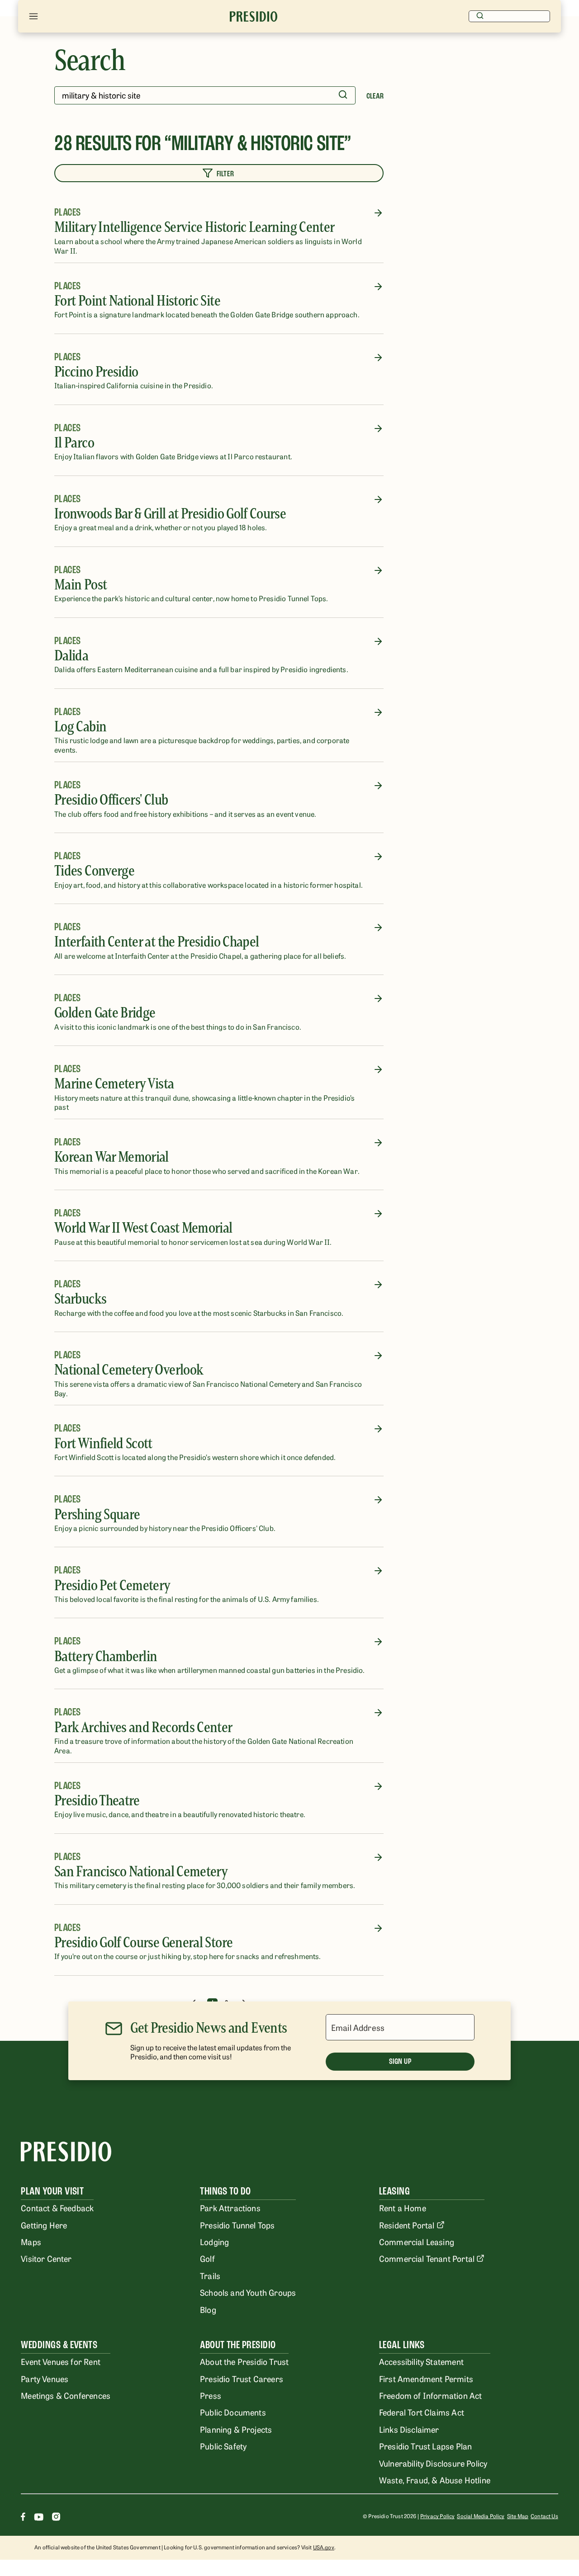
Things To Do (225, 2191)
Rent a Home (403, 2208)
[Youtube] (39, 2518)
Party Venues (45, 2378)
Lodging (214, 2242)
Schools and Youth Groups (248, 2292)
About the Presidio (238, 2345)
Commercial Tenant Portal (427, 2258)
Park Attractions (230, 2208)
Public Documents (233, 2412)
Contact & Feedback (57, 2208)
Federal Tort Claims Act (422, 2412)
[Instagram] (56, 2518)
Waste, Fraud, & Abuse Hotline (435, 2480)
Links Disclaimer (409, 2429)
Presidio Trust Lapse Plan (425, 2446)
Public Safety (223, 2446)
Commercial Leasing (417, 2242)
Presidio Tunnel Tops (237, 2225)
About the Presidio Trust (244, 2361)
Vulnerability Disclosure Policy (433, 2463)
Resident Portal (407, 2225)
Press (211, 2395)
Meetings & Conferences (66, 2395)
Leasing (394, 2191)
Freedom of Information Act (430, 2395)
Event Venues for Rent (61, 2361)
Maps (31, 2242)
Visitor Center (46, 2258)
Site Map (518, 2516)
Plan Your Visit (52, 2191)
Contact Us (544, 2516)
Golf (207, 2258)
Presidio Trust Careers (242, 2378)
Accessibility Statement (421, 2361)
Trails (210, 2275)
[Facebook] (23, 2518)
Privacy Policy (437, 2516)
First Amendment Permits (426, 2378)
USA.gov (324, 2547)
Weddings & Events (59, 2345)
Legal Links (402, 2345)
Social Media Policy (481, 2516)
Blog (208, 2309)
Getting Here (44, 2225)
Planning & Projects (236, 2429)
